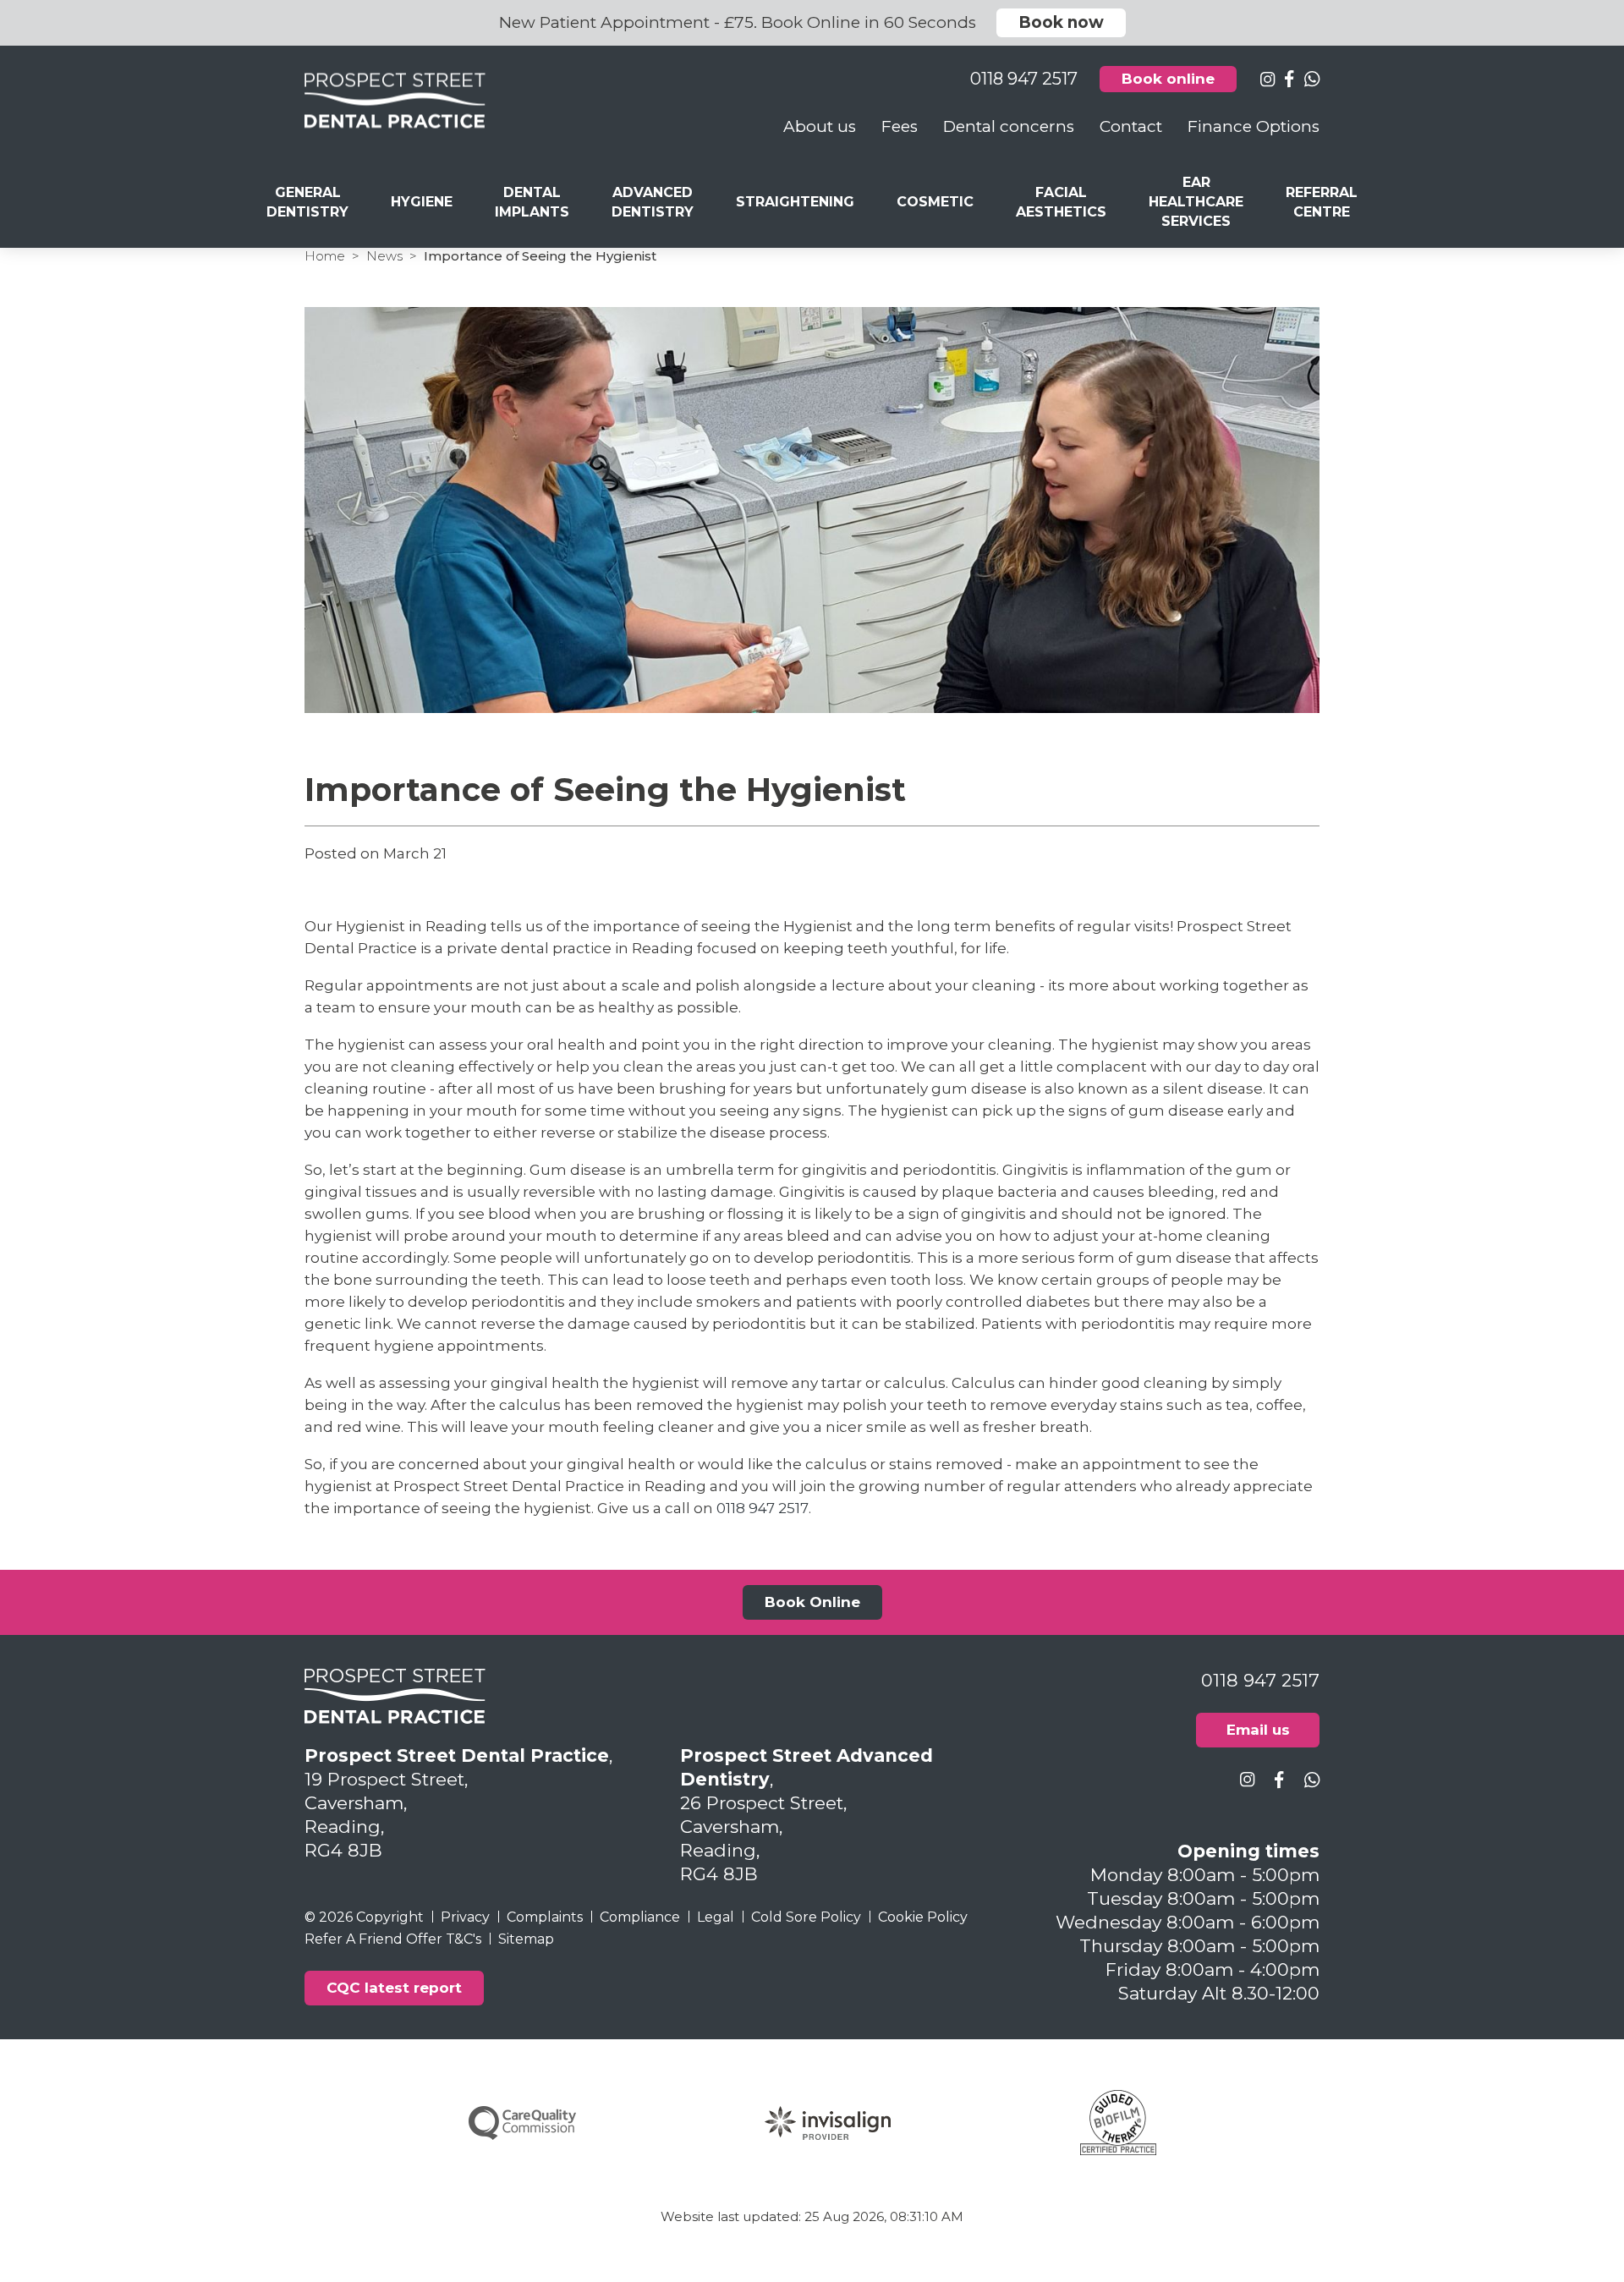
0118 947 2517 (763, 1508)
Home (325, 256)
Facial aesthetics (1061, 202)
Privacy (465, 1917)
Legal (716, 1917)
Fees (900, 126)
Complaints (545, 1917)
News (384, 256)
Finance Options (1254, 126)
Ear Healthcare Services (1196, 202)
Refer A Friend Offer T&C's (393, 1939)
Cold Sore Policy (806, 1917)
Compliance (640, 1917)
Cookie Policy (923, 1917)
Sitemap (526, 1939)
